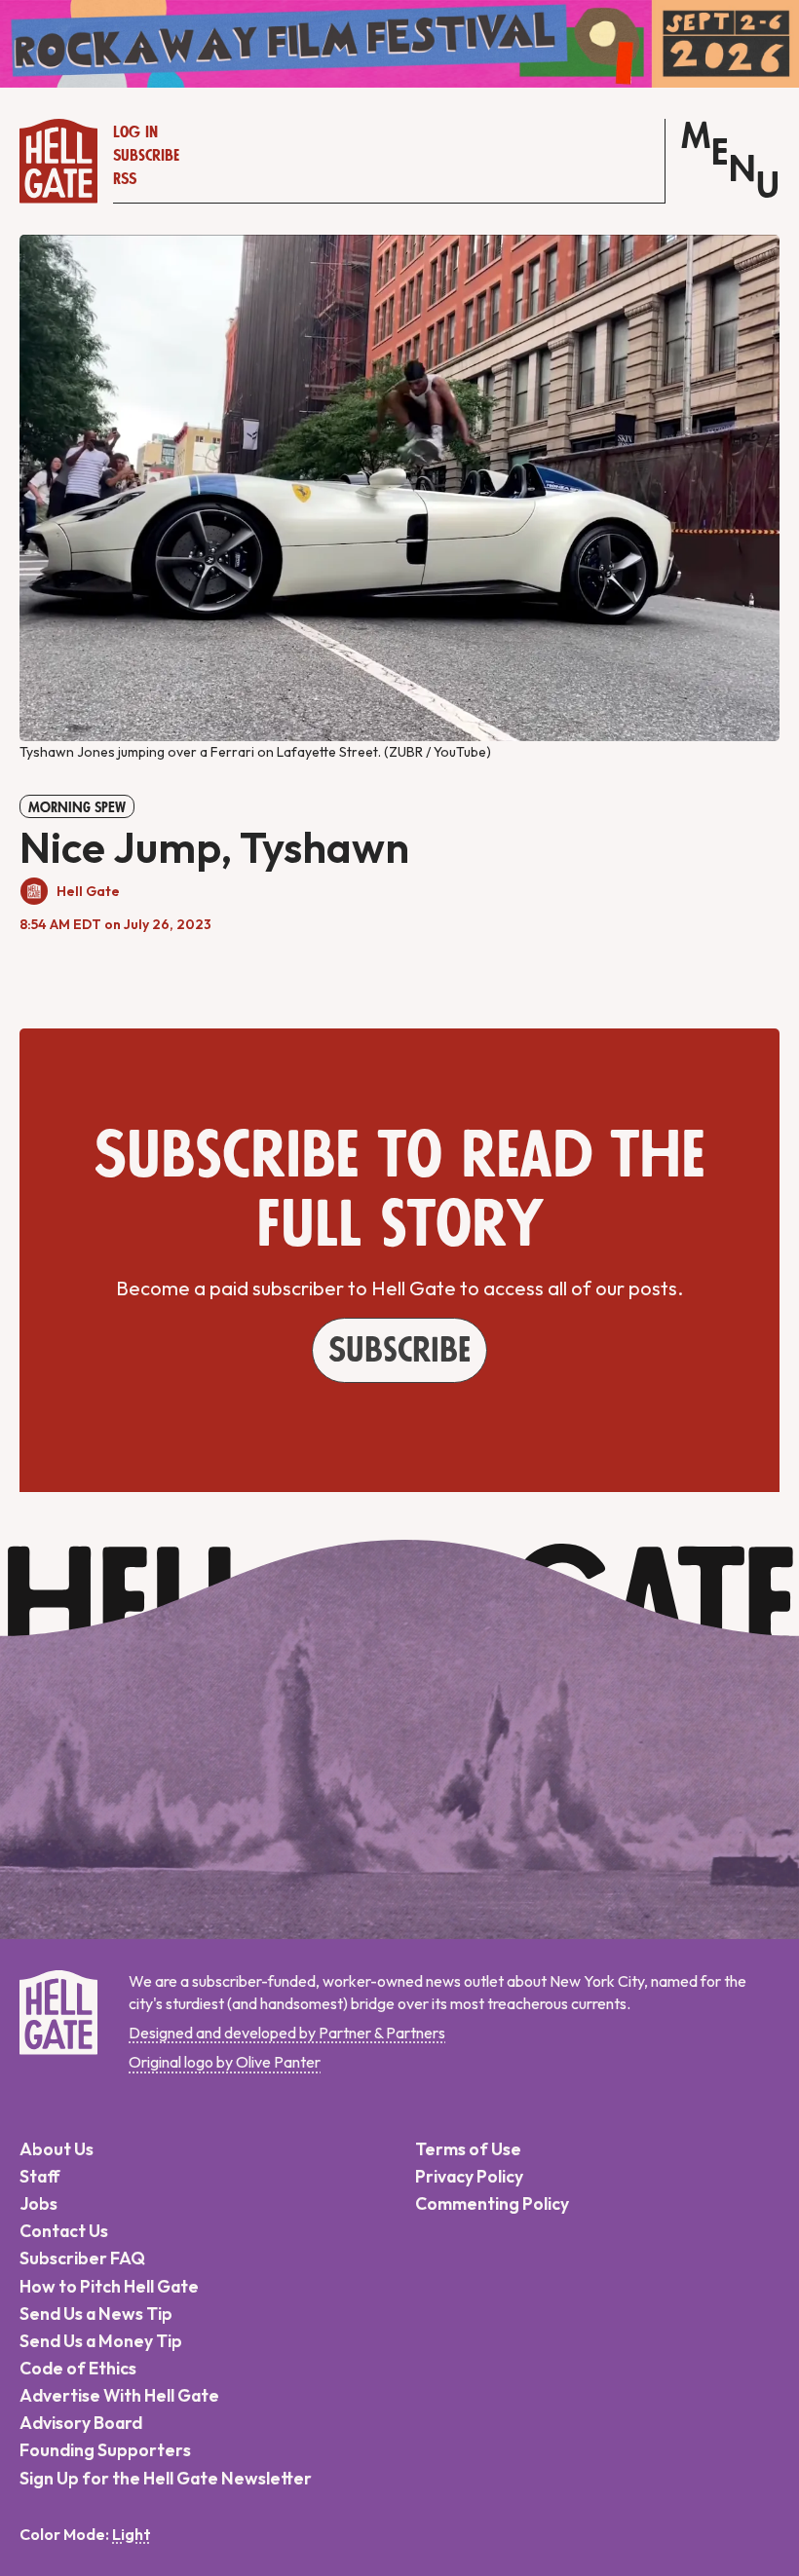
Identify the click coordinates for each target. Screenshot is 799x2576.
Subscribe (146, 156)
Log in (135, 132)
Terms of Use (468, 2149)
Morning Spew (77, 807)
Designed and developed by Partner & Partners (287, 2033)
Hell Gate (88, 891)
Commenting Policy (492, 2203)
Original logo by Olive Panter (225, 2062)
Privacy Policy (469, 2176)
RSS (125, 179)
